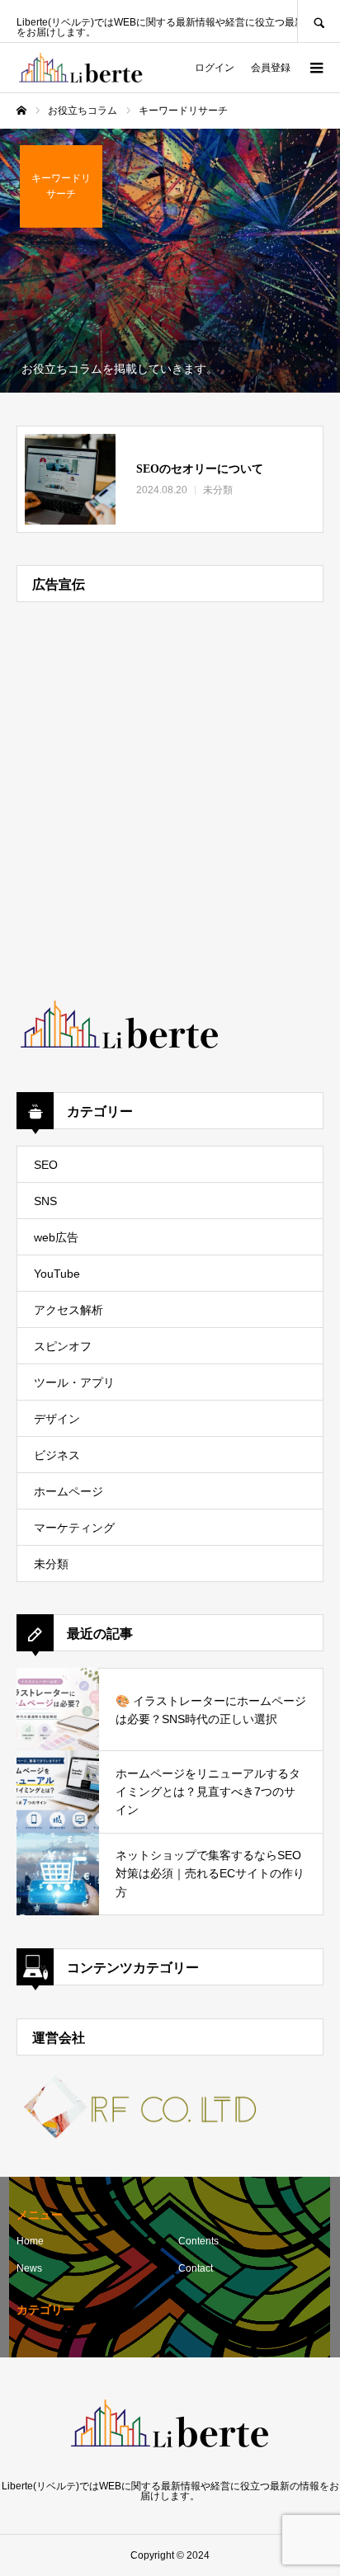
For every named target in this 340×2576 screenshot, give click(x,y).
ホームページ (68, 1491)
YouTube (57, 1274)
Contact (196, 2268)
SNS (45, 1201)
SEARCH (319, 21)
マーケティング (74, 1528)
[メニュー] (315, 68)
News (29, 2268)
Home (30, 2241)
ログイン (215, 68)
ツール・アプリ (74, 1382)
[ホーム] (21, 111)
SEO (46, 1165)
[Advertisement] (170, 789)
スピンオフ (63, 1346)
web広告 (56, 1237)
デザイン (57, 1419)
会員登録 (271, 68)
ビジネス (57, 1455)
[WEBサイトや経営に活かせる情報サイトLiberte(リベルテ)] (81, 68)
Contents (198, 2241)
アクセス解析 (68, 1310)
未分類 (51, 1564)
